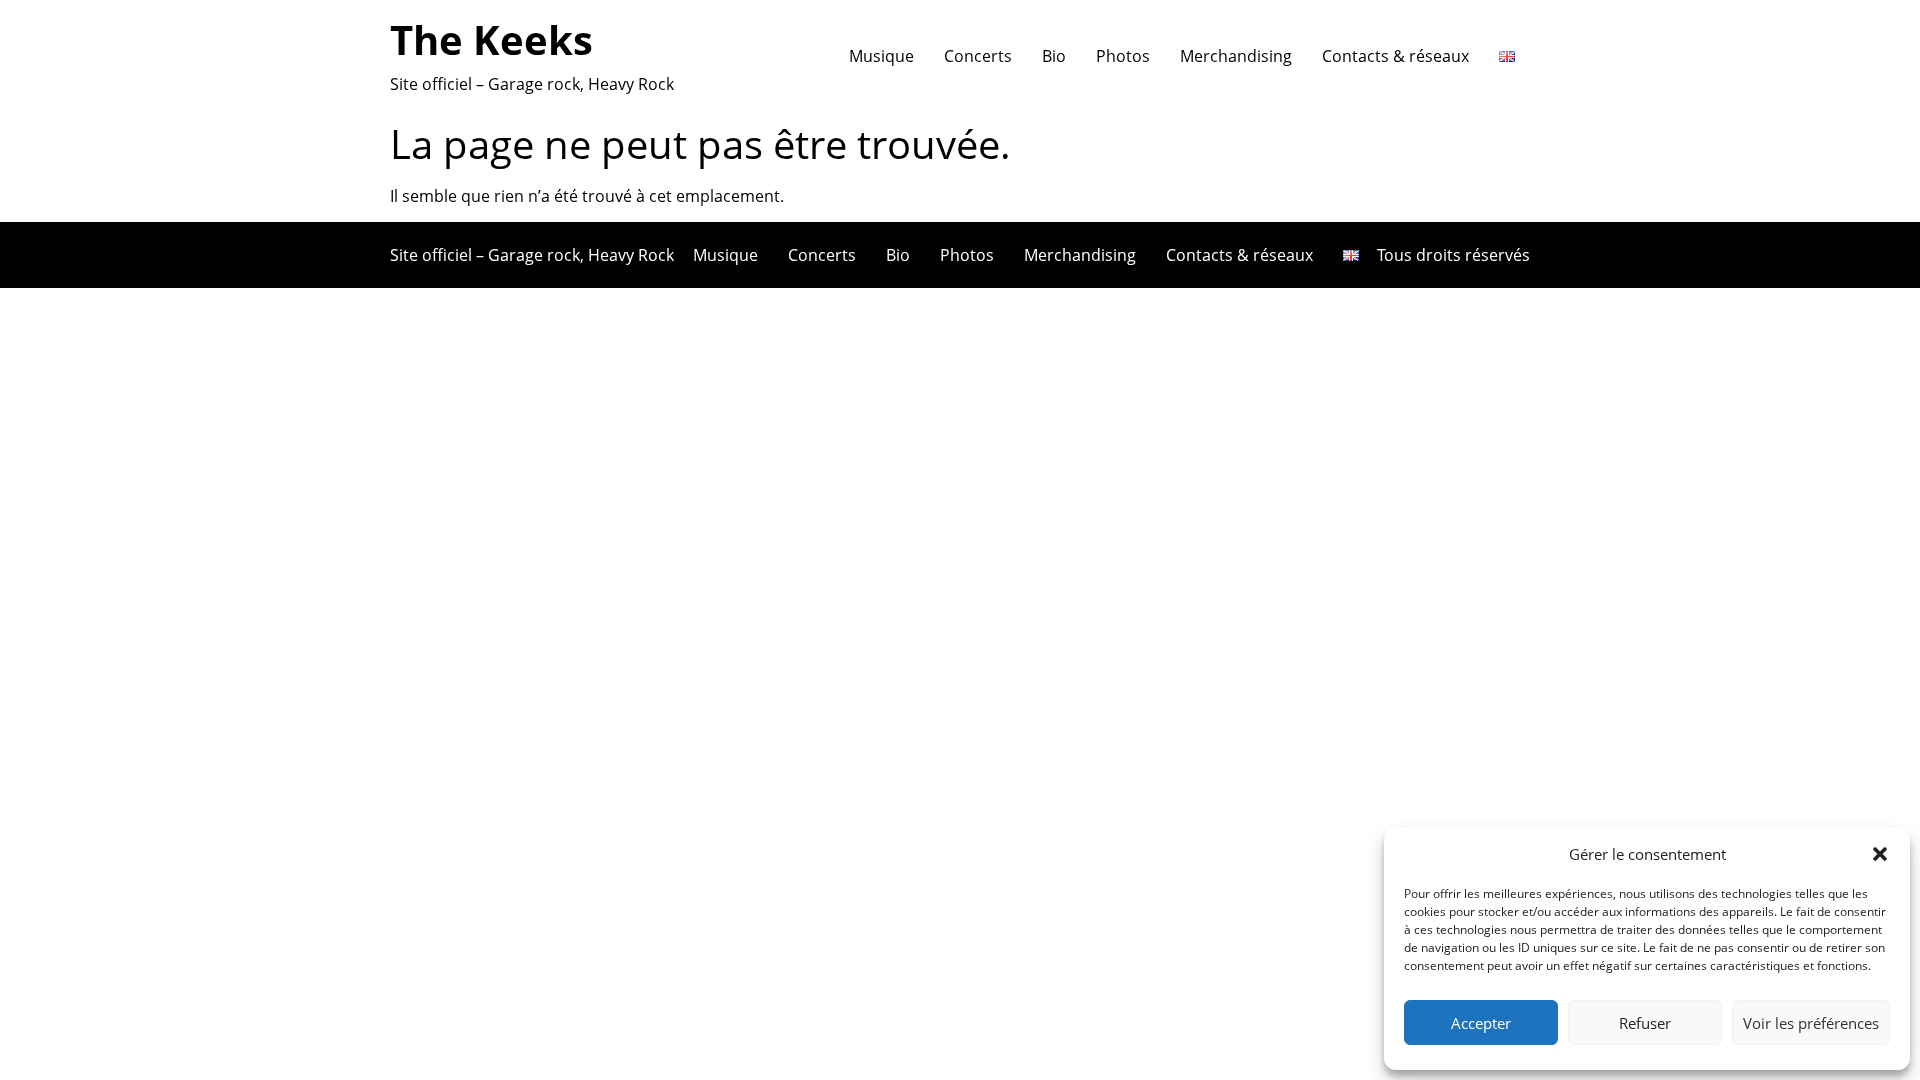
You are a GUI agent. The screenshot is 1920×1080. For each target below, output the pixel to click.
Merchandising (1236, 56)
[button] (1880, 854)
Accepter (1481, 1023)
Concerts (978, 56)
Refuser (1645, 1023)
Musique (881, 56)
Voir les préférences (1811, 1023)
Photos (1123, 56)
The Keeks (491, 39)
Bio (1054, 56)
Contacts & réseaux (1395, 56)
